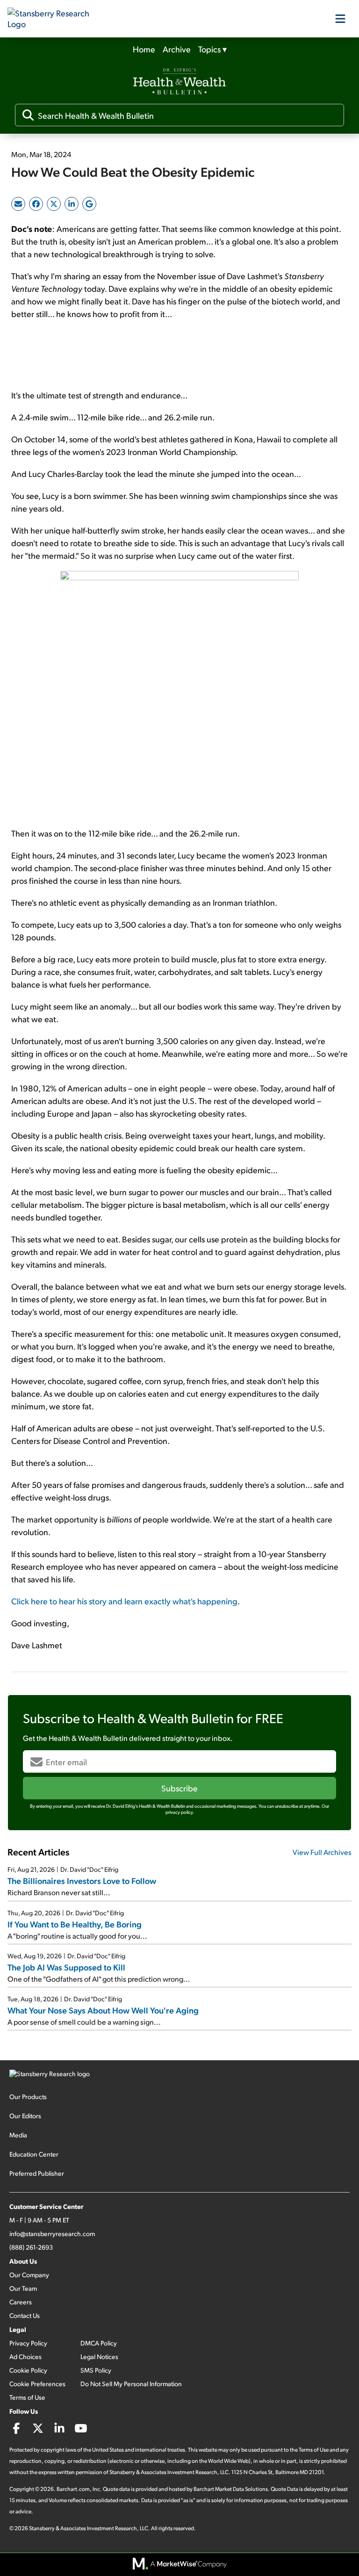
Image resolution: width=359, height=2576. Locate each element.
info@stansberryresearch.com (52, 2233)
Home (144, 49)
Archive (177, 49)
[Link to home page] (54, 19)
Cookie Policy (28, 2370)
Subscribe (179, 1788)
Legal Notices (99, 2356)
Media (18, 2135)
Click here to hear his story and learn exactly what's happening (124, 1601)
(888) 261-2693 (31, 2247)
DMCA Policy (99, 2343)
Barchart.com (73, 2489)
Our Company (29, 2275)
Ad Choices (25, 2356)
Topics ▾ (212, 49)
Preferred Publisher (37, 2173)
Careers (21, 2302)
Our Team (23, 2288)
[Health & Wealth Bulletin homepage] (179, 82)
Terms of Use (27, 2397)
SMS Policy (96, 2370)
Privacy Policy (28, 2343)
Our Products (28, 2096)
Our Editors (25, 2116)
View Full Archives (322, 1852)
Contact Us (25, 2315)
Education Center (34, 2154)
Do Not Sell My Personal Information (131, 2384)
